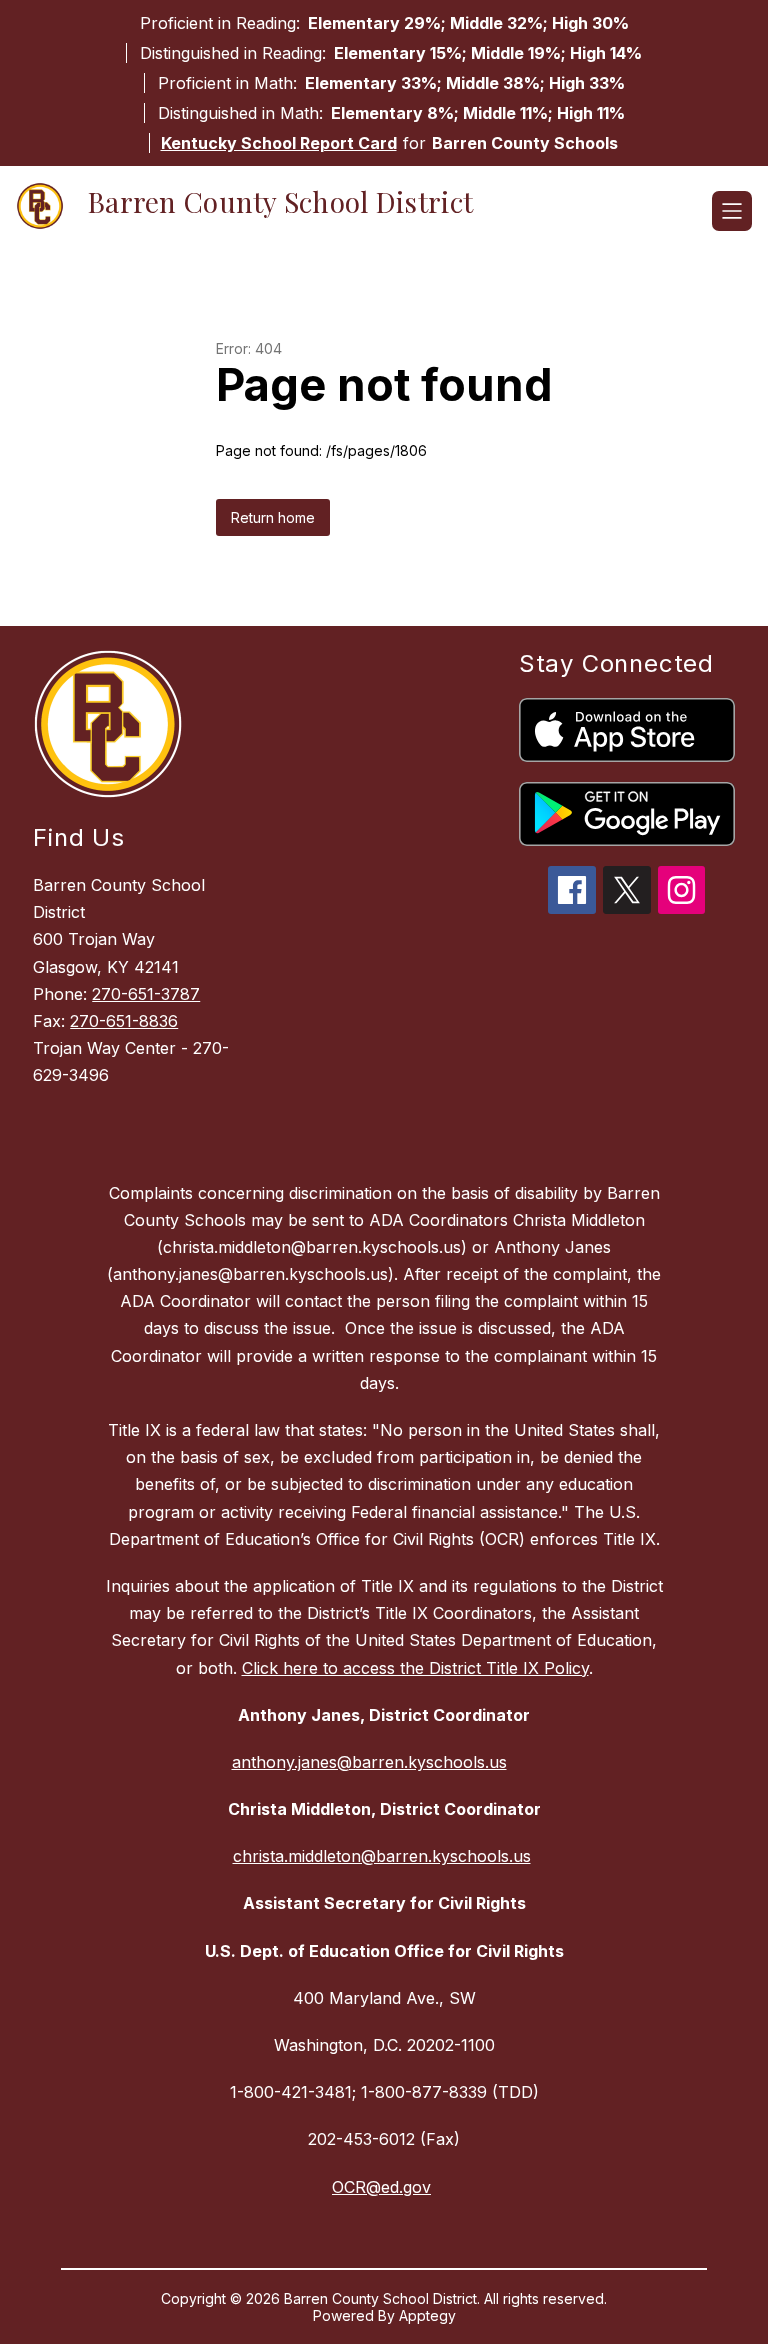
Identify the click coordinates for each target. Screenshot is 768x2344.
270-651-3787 (146, 994)
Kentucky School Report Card (279, 143)
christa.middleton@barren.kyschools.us (382, 1856)
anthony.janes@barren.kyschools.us (369, 1762)
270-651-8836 (124, 1021)
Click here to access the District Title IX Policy (415, 1668)
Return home (273, 517)
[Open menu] (732, 211)
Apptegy (427, 2315)
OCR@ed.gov (381, 2187)
